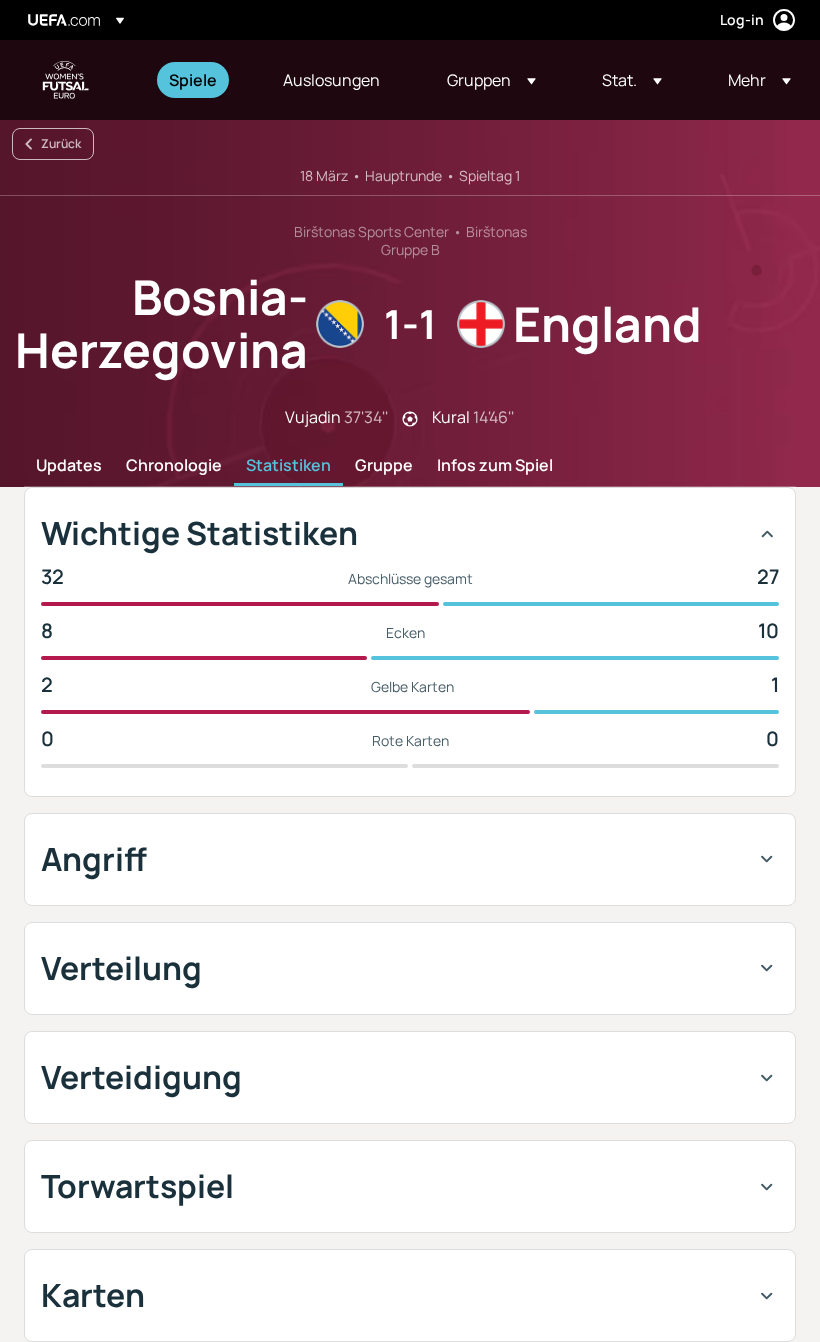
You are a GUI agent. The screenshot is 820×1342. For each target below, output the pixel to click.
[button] (491, 80)
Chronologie (174, 466)
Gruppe (384, 466)
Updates (69, 466)
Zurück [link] (61, 143)
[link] (193, 80)
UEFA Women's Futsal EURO (66, 80)
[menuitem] (201, 80)
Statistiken (288, 466)
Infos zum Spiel (495, 466)
